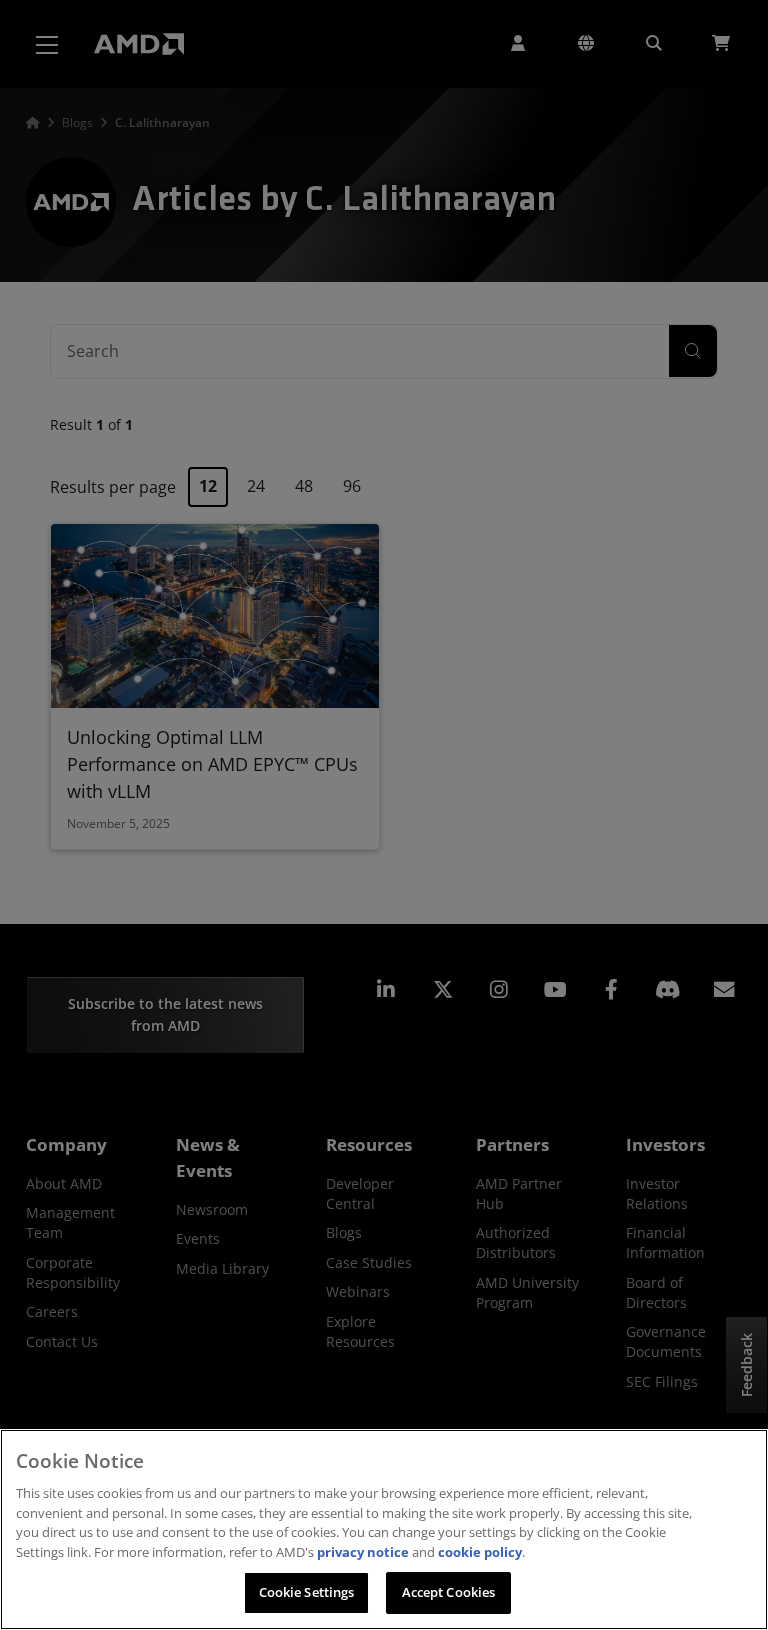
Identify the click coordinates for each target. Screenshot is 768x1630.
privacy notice (363, 1552)
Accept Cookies (449, 1592)
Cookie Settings (307, 1592)
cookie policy (480, 1552)
